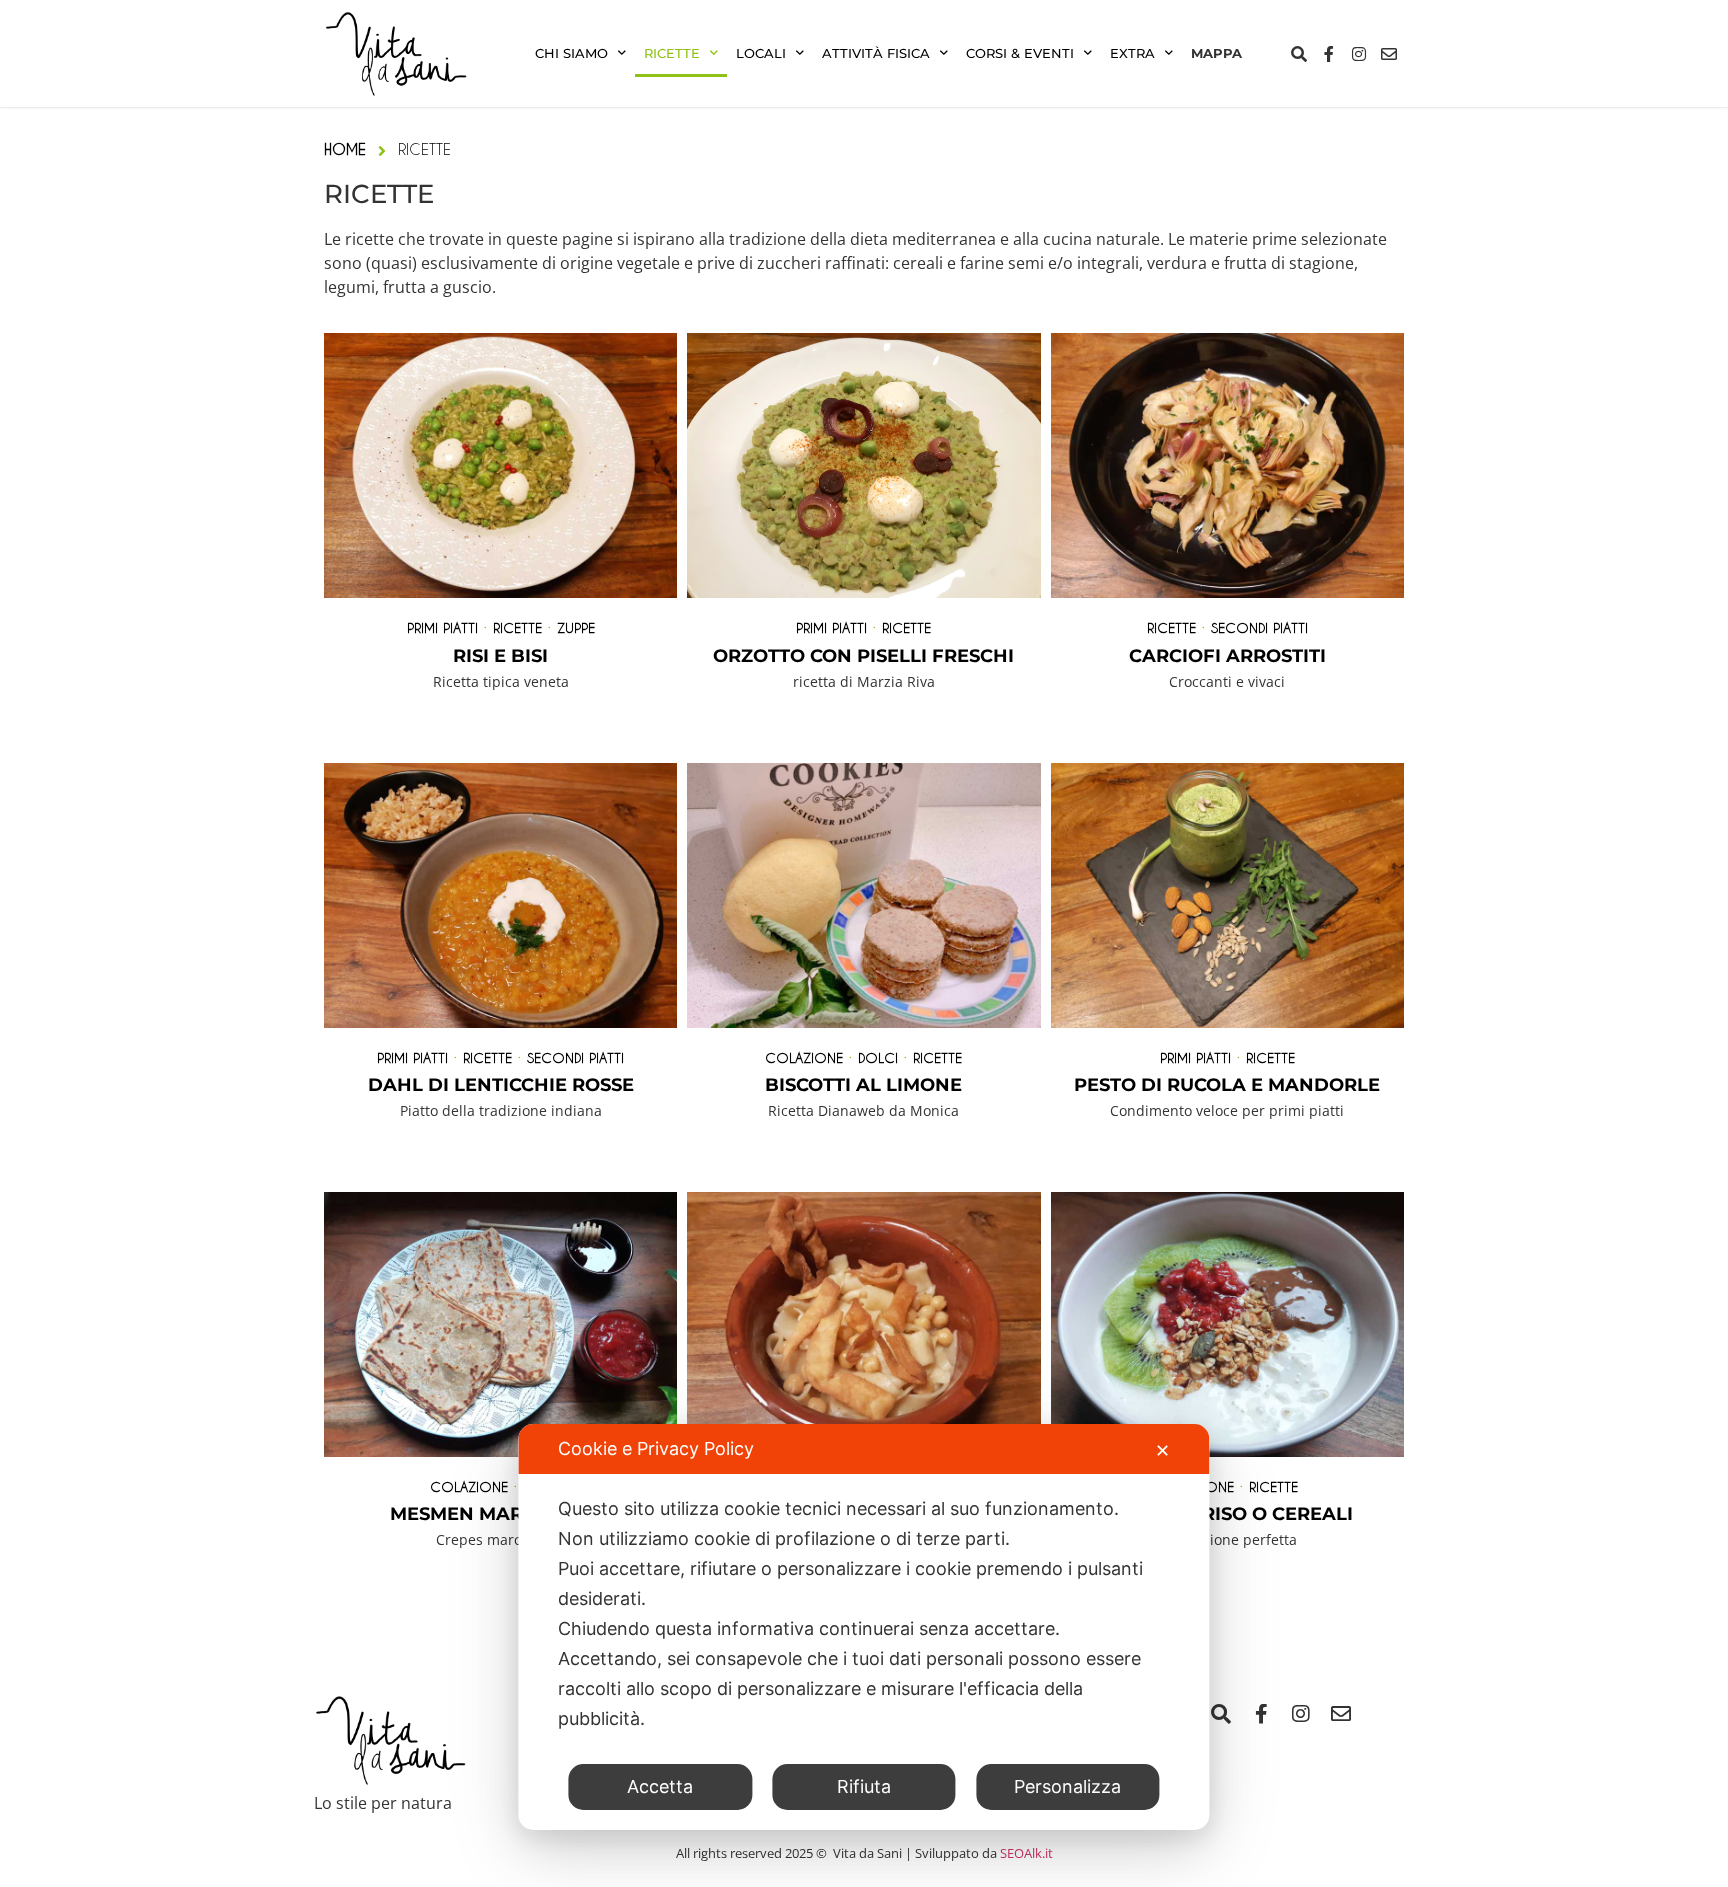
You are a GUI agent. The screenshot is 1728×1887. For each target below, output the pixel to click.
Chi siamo (571, 53)
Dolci (878, 1057)
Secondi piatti (1259, 627)
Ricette (672, 53)
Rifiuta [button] (864, 1786)
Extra (1132, 53)
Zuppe (576, 627)
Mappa (1216, 53)
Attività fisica (876, 53)
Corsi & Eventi (1020, 53)
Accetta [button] (660, 1786)
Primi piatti (442, 627)
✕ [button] (1162, 1450)
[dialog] (863, 1627)
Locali (761, 53)
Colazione (804, 1057)
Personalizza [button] (1067, 1786)
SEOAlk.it (1026, 1853)
